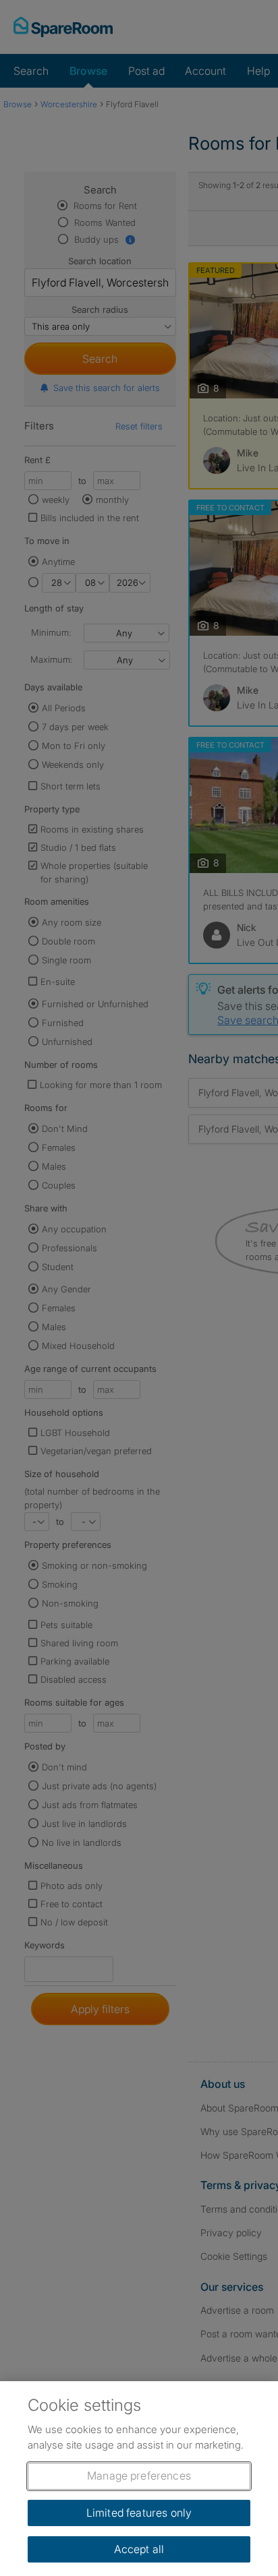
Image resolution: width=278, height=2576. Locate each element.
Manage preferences (139, 2476)
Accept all (139, 2549)
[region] (139, 2479)
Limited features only (139, 2513)
